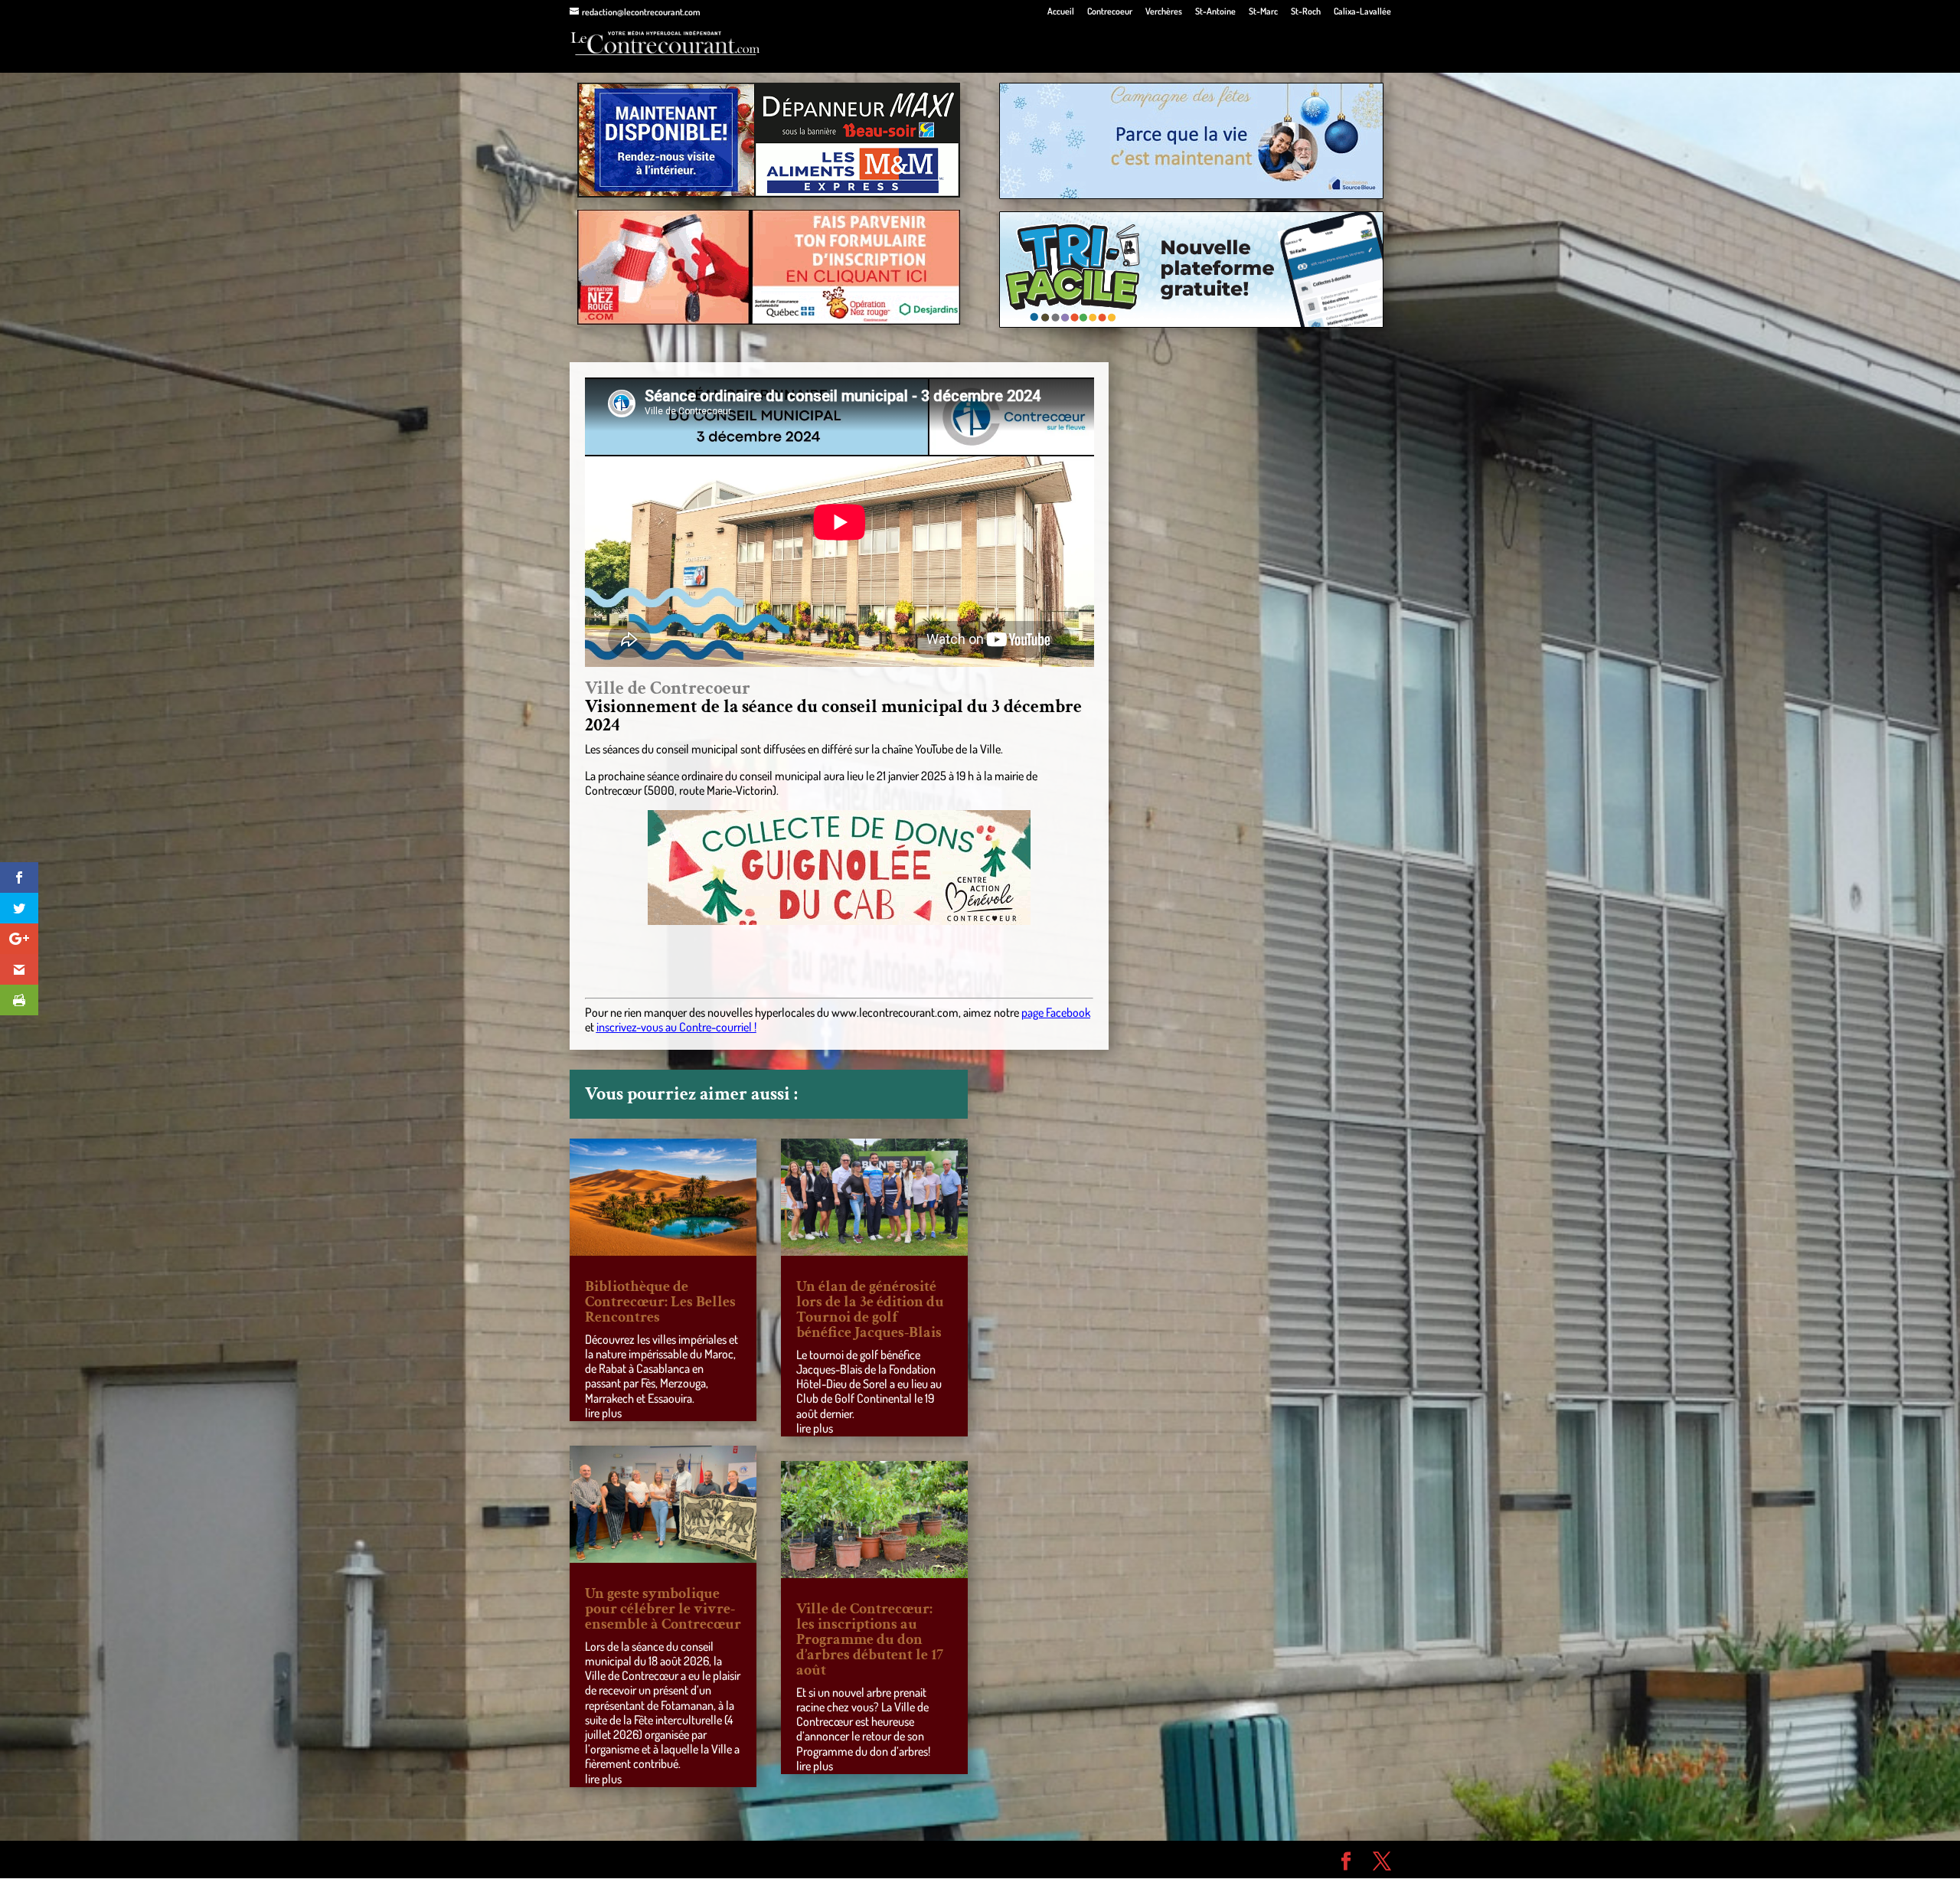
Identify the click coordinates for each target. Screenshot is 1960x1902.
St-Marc (1263, 12)
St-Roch (1306, 12)
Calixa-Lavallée (1362, 12)
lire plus (603, 1413)
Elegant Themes (657, 1859)
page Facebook (1056, 1012)
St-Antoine (1215, 12)
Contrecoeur (1110, 12)
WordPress (793, 1859)
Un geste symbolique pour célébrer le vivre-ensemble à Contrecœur (663, 1609)
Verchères (1164, 12)
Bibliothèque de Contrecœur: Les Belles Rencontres (660, 1302)
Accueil (1061, 12)
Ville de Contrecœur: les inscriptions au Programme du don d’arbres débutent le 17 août (870, 1639)
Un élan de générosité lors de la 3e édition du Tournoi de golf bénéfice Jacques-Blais (870, 1309)
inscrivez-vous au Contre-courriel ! (676, 1027)
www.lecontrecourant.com (895, 1012)
